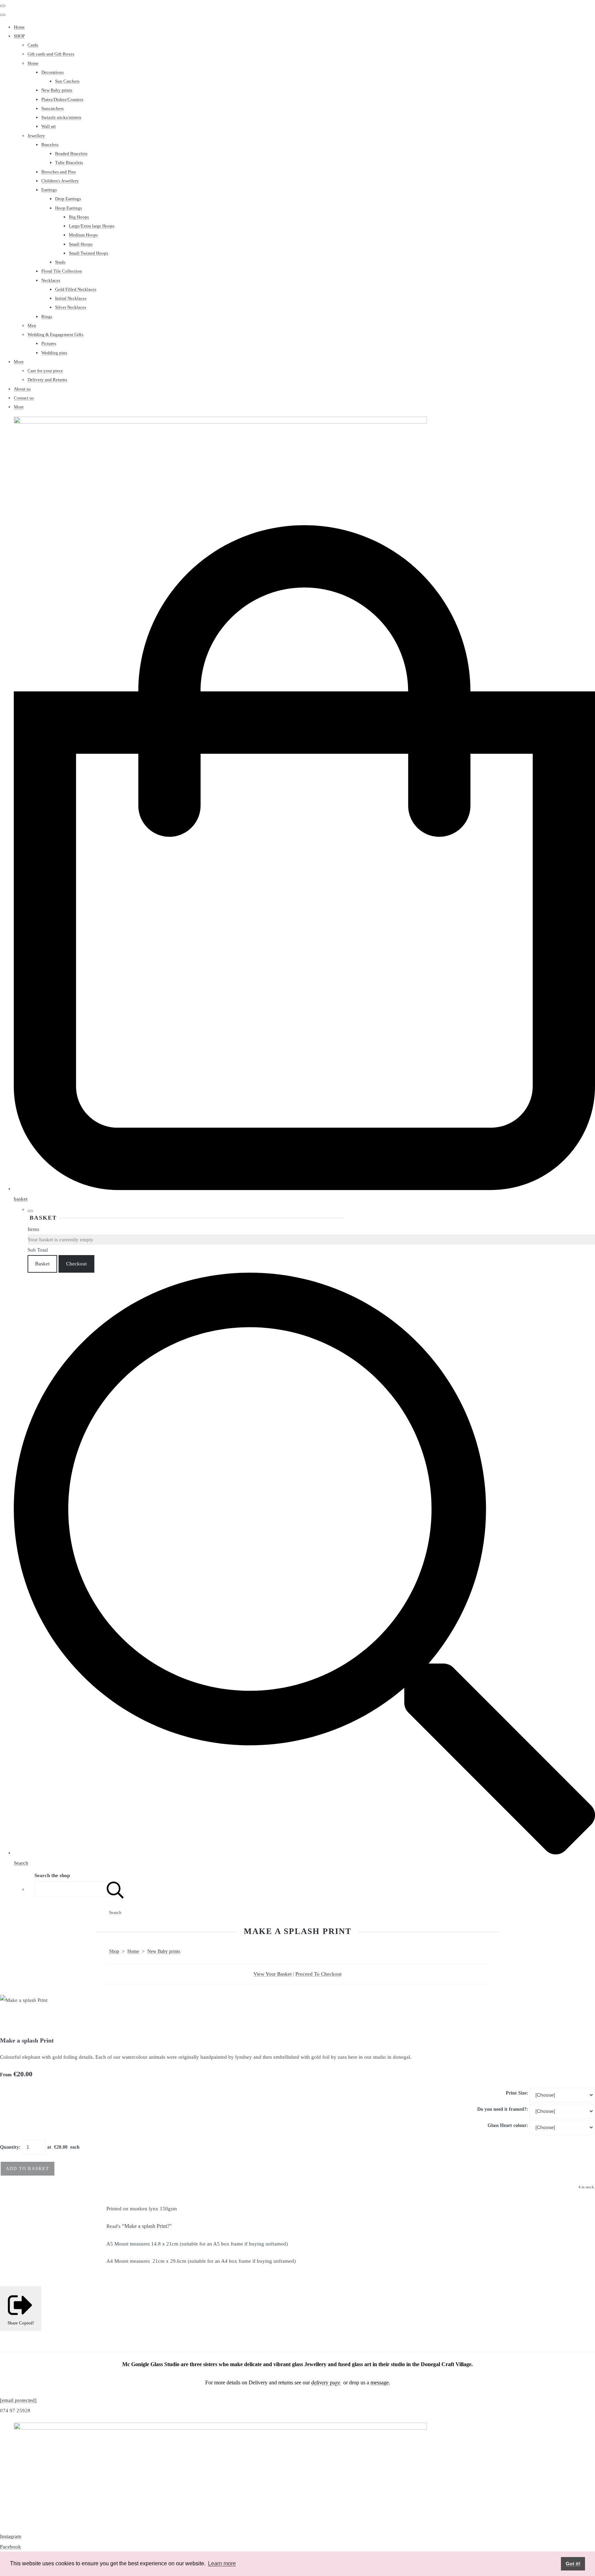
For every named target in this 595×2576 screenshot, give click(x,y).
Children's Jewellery (60, 181)
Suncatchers (53, 108)
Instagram (11, 2536)
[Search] (115, 1889)
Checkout (76, 1264)
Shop (114, 1951)
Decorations (53, 72)
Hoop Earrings (69, 208)
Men (32, 325)
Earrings (49, 190)
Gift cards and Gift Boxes (51, 54)
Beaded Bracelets (71, 154)
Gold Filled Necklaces (76, 289)
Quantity (9, 2147)
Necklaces (51, 280)
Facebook (11, 2547)
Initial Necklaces (71, 298)
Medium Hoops (83, 235)
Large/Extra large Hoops (92, 226)
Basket (42, 1264)
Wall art (49, 126)
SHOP (19, 36)
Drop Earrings (68, 199)
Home (19, 27)
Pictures (49, 343)
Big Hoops (79, 217)
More (19, 362)
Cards (33, 45)
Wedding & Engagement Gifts (55, 334)
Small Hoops (81, 244)
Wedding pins (54, 353)
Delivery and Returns (47, 380)
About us (22, 389)
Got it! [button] (573, 2564)
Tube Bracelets (69, 162)
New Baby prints (57, 90)
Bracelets (50, 145)
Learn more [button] (222, 2563)
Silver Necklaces (71, 307)
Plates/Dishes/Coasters (62, 99)
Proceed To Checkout (319, 1974)
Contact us (24, 398)
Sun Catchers (67, 81)
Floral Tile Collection (62, 271)
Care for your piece (45, 371)
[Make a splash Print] (10, 2021)
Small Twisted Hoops (88, 253)
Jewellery (36, 136)
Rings (47, 317)
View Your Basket (273, 1974)
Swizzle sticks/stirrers (61, 117)
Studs (60, 262)
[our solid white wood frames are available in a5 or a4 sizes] (87, 2021)
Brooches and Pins (59, 172)
